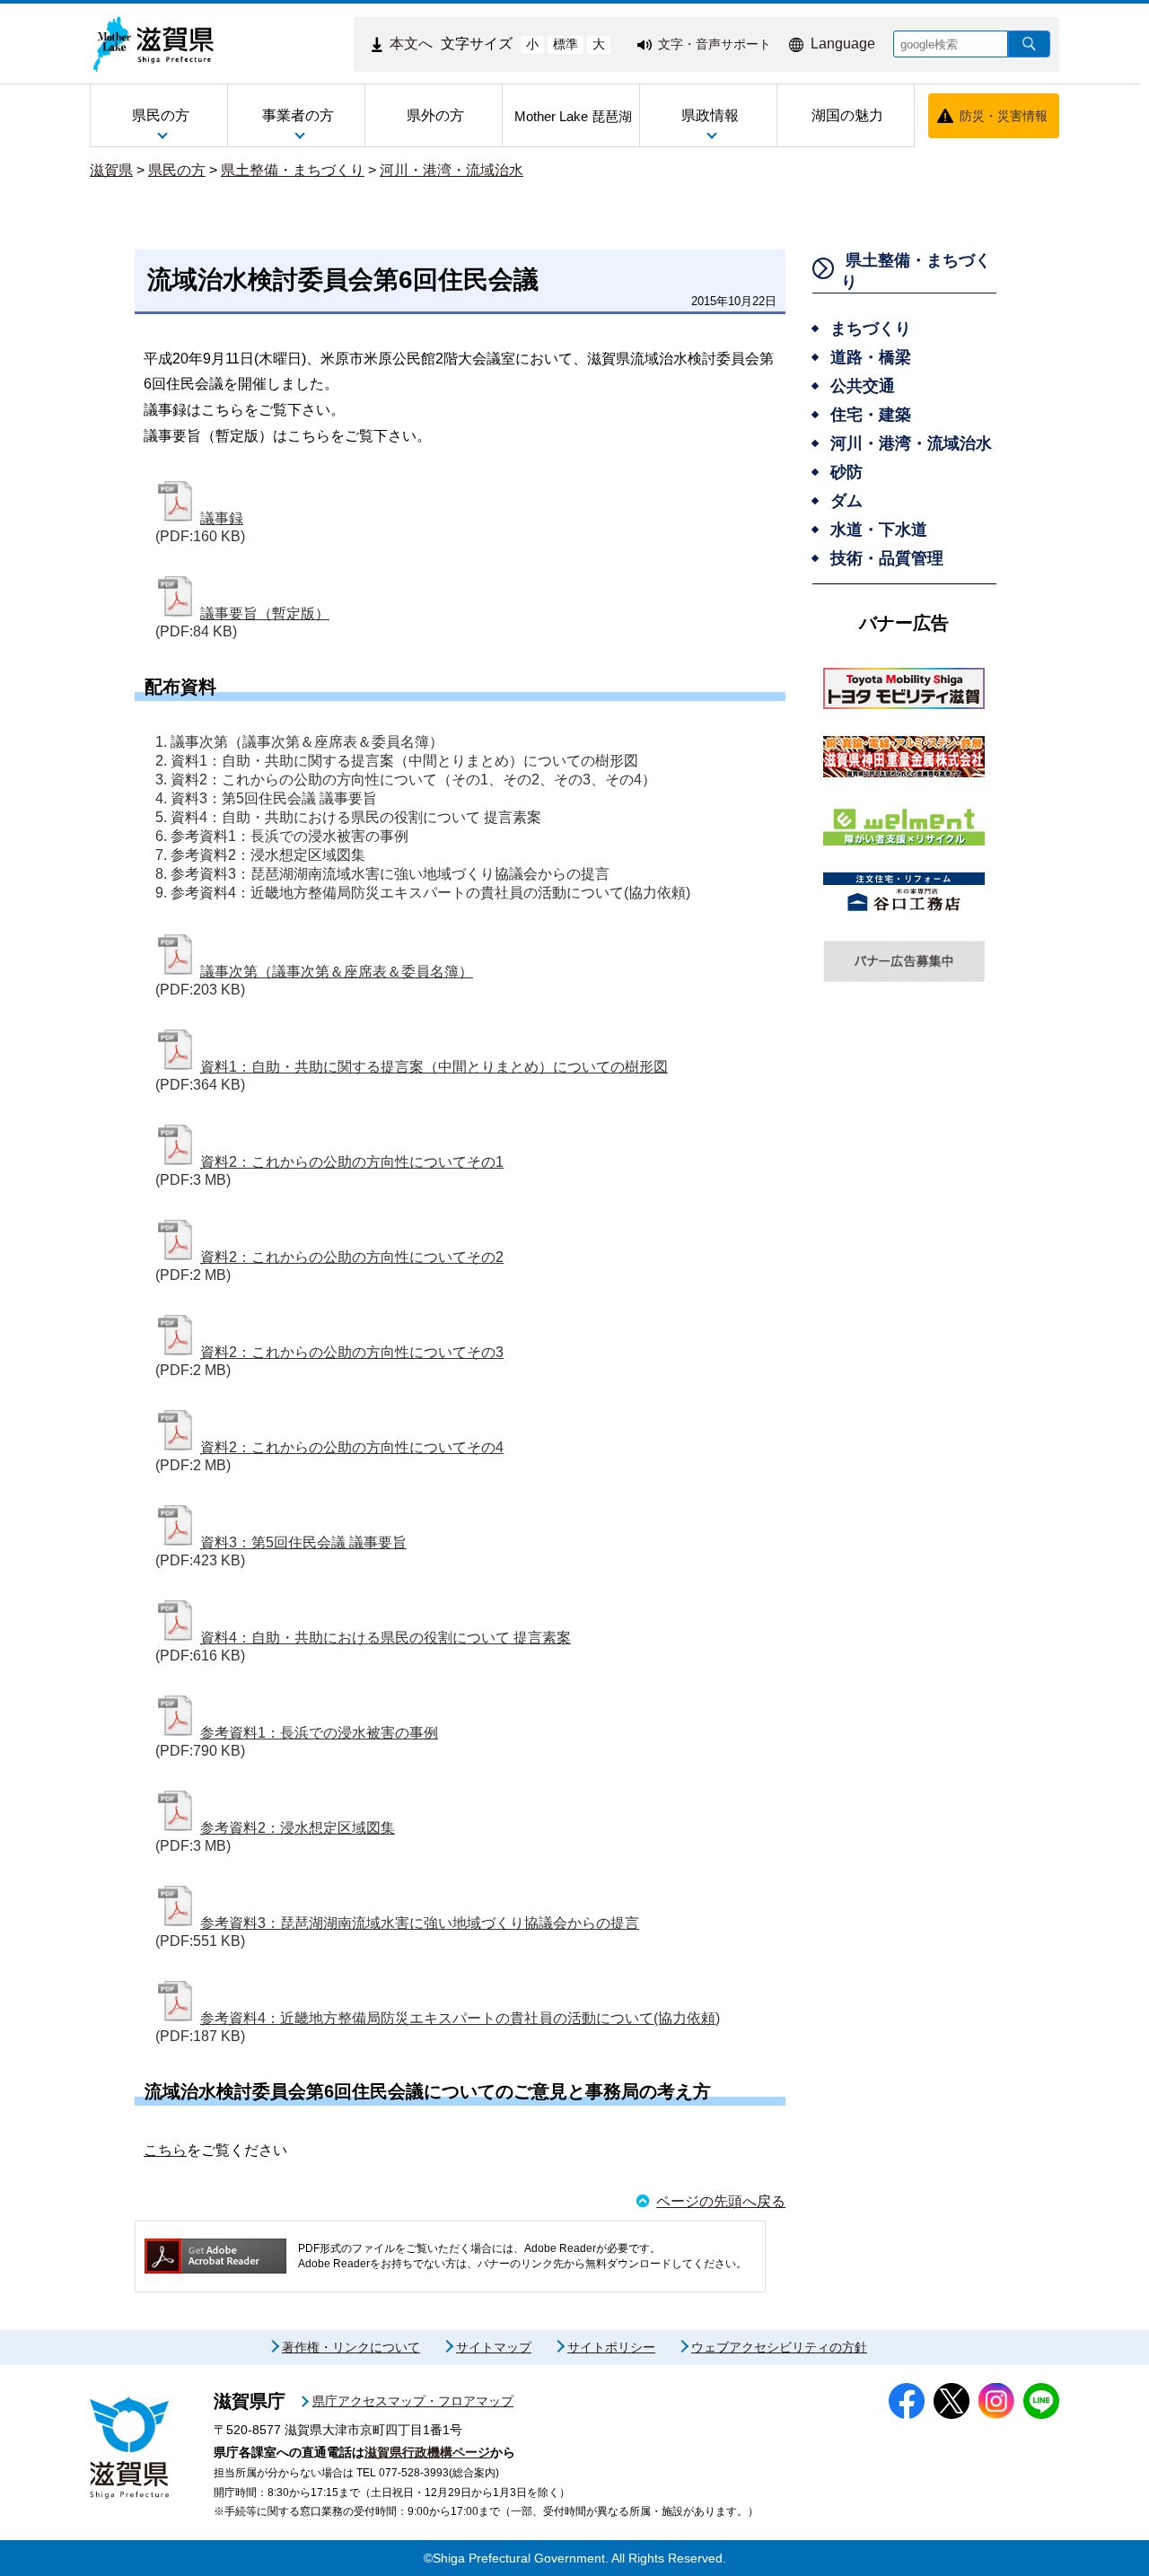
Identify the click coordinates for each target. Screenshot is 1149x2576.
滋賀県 (111, 170)
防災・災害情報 (1004, 116)
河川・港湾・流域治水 (452, 170)
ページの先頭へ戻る (721, 2201)
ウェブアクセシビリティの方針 (779, 2347)
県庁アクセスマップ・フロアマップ (413, 2401)
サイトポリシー (611, 2347)
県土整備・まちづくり (293, 170)
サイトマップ (494, 2347)
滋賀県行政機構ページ (427, 2452)
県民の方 (177, 170)
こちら (165, 2150)
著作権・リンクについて (351, 2347)
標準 (566, 44)
